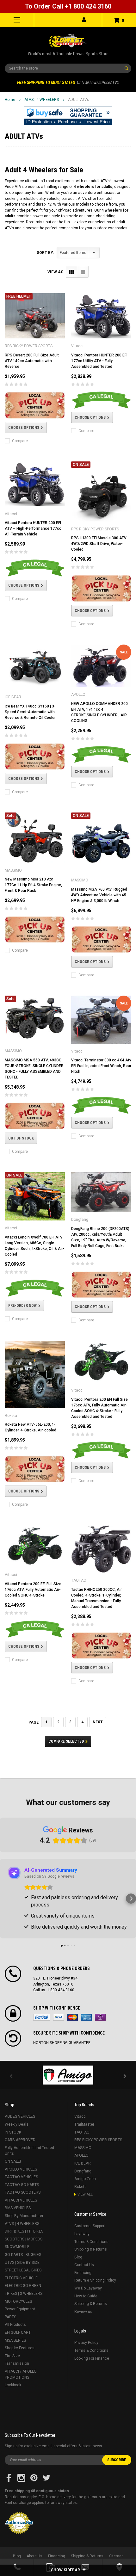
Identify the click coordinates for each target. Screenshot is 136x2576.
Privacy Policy (86, 2343)
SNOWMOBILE (17, 2247)
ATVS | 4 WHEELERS (42, 100)
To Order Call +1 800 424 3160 (68, 6)
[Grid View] (72, 272)
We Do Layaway (88, 2288)
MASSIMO (83, 2148)
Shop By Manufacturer (24, 2216)
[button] (68, 116)
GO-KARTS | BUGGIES (23, 2255)
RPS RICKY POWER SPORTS (98, 2140)
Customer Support (90, 2226)
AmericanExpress (86, 2017)
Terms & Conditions (91, 2242)
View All (85, 2194)
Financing (83, 2273)
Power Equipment (20, 2309)
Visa (59, 2017)
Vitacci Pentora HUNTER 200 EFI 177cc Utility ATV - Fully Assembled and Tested (99, 361)
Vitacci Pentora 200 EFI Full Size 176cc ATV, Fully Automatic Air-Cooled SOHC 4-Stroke (33, 1590)
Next (98, 1722)
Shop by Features (20, 2348)
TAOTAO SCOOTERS (23, 2192)
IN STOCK (13, 2132)
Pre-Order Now (22, 1306)
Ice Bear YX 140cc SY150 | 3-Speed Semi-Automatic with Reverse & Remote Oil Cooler (30, 712)
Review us (83, 2312)
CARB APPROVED (20, 2140)
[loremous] (68, 2075)
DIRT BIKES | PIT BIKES (24, 2231)
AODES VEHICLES (20, 2116)
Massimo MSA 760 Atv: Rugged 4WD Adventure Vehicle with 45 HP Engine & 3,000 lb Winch (99, 895)
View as (55, 272)
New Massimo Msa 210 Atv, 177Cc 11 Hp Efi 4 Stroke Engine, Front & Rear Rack (33, 885)
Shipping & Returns (91, 2249)
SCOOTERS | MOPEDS (24, 2239)
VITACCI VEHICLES (21, 2200)
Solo (100, 2017)
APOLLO (81, 2155)
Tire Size (12, 2356)
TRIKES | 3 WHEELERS (24, 2294)
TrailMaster (84, 2124)
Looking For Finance (92, 2358)
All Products (15, 2325)
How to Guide (86, 2296)
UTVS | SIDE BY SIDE (22, 2263)
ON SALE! (13, 2161)
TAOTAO (82, 2132)
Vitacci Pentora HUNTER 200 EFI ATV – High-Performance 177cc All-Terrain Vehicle (33, 528)
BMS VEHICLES (18, 2208)
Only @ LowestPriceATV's (68, 83)
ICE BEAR (83, 2163)
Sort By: (45, 253)
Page (34, 1722)
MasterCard (72, 2017)
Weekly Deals (17, 2124)
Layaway (82, 2234)
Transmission (17, 2363)
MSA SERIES (15, 2340)
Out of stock (21, 1138)
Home (10, 100)
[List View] (83, 272)
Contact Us (84, 2265)
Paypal (42, 2017)
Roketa (80, 2187)
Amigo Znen (85, 2179)
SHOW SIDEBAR (66, 2570)
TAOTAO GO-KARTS (22, 2185)
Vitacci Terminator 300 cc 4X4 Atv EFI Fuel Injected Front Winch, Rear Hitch (101, 1066)
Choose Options (24, 428)
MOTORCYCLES (18, 2301)
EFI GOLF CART (18, 2332)
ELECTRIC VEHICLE (21, 2278)
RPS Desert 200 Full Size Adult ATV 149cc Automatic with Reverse (32, 361)
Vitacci (80, 2116)
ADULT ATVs (79, 100)
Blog (78, 2257)
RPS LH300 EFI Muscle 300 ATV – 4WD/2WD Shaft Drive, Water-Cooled (101, 544)
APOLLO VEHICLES (21, 2169)
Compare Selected (66, 1741)
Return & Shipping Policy (95, 2280)
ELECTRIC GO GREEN (23, 2286)
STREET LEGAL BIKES (23, 2270)
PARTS (10, 2317)
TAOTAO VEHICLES (21, 2177)
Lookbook (13, 2385)
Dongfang (83, 2171)
